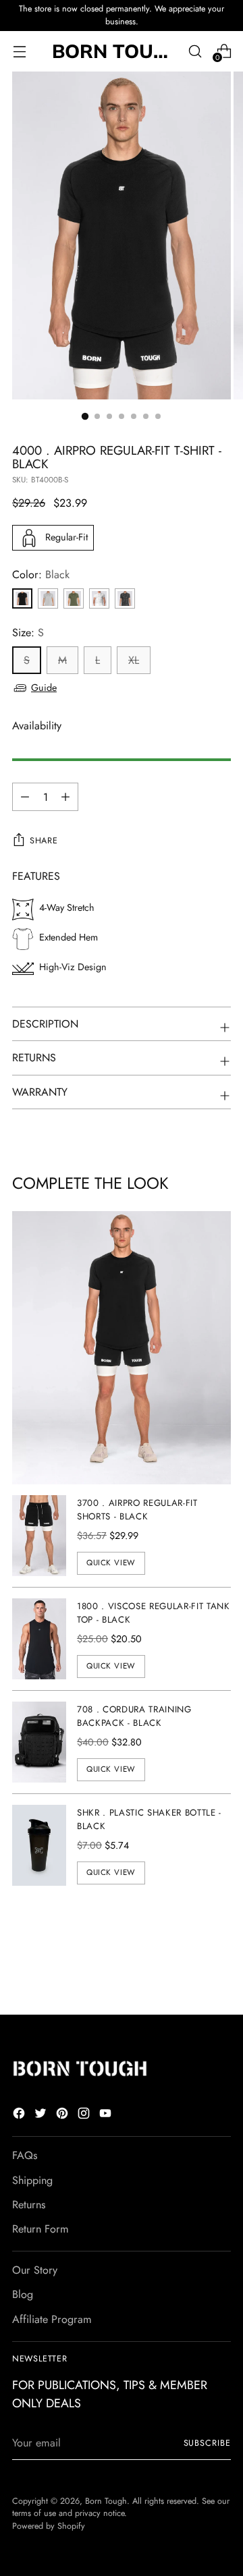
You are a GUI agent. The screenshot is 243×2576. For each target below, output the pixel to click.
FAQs (25, 2155)
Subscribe (207, 2443)
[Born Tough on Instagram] (85, 2116)
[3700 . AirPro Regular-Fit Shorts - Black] (39, 1536)
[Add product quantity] (25, 797)
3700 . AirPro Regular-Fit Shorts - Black (137, 1510)
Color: (41, 575)
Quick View (111, 1563)
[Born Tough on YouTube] (107, 2116)
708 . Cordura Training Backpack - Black (134, 1716)
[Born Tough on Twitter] (42, 2116)
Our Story (35, 2270)
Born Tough (106, 2501)
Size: (28, 633)
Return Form (40, 2229)
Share (44, 841)
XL (134, 660)
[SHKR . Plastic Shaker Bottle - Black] (39, 1845)
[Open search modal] (195, 51)
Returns (29, 2205)
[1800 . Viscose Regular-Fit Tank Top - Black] (39, 1639)
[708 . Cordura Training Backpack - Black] (39, 1742)
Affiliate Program (52, 2319)
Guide (44, 688)
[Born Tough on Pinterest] (63, 2116)
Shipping (32, 2180)
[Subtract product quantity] (65, 797)
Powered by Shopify (49, 2526)
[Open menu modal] (19, 51)
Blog (23, 2294)
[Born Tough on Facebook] (20, 2116)
